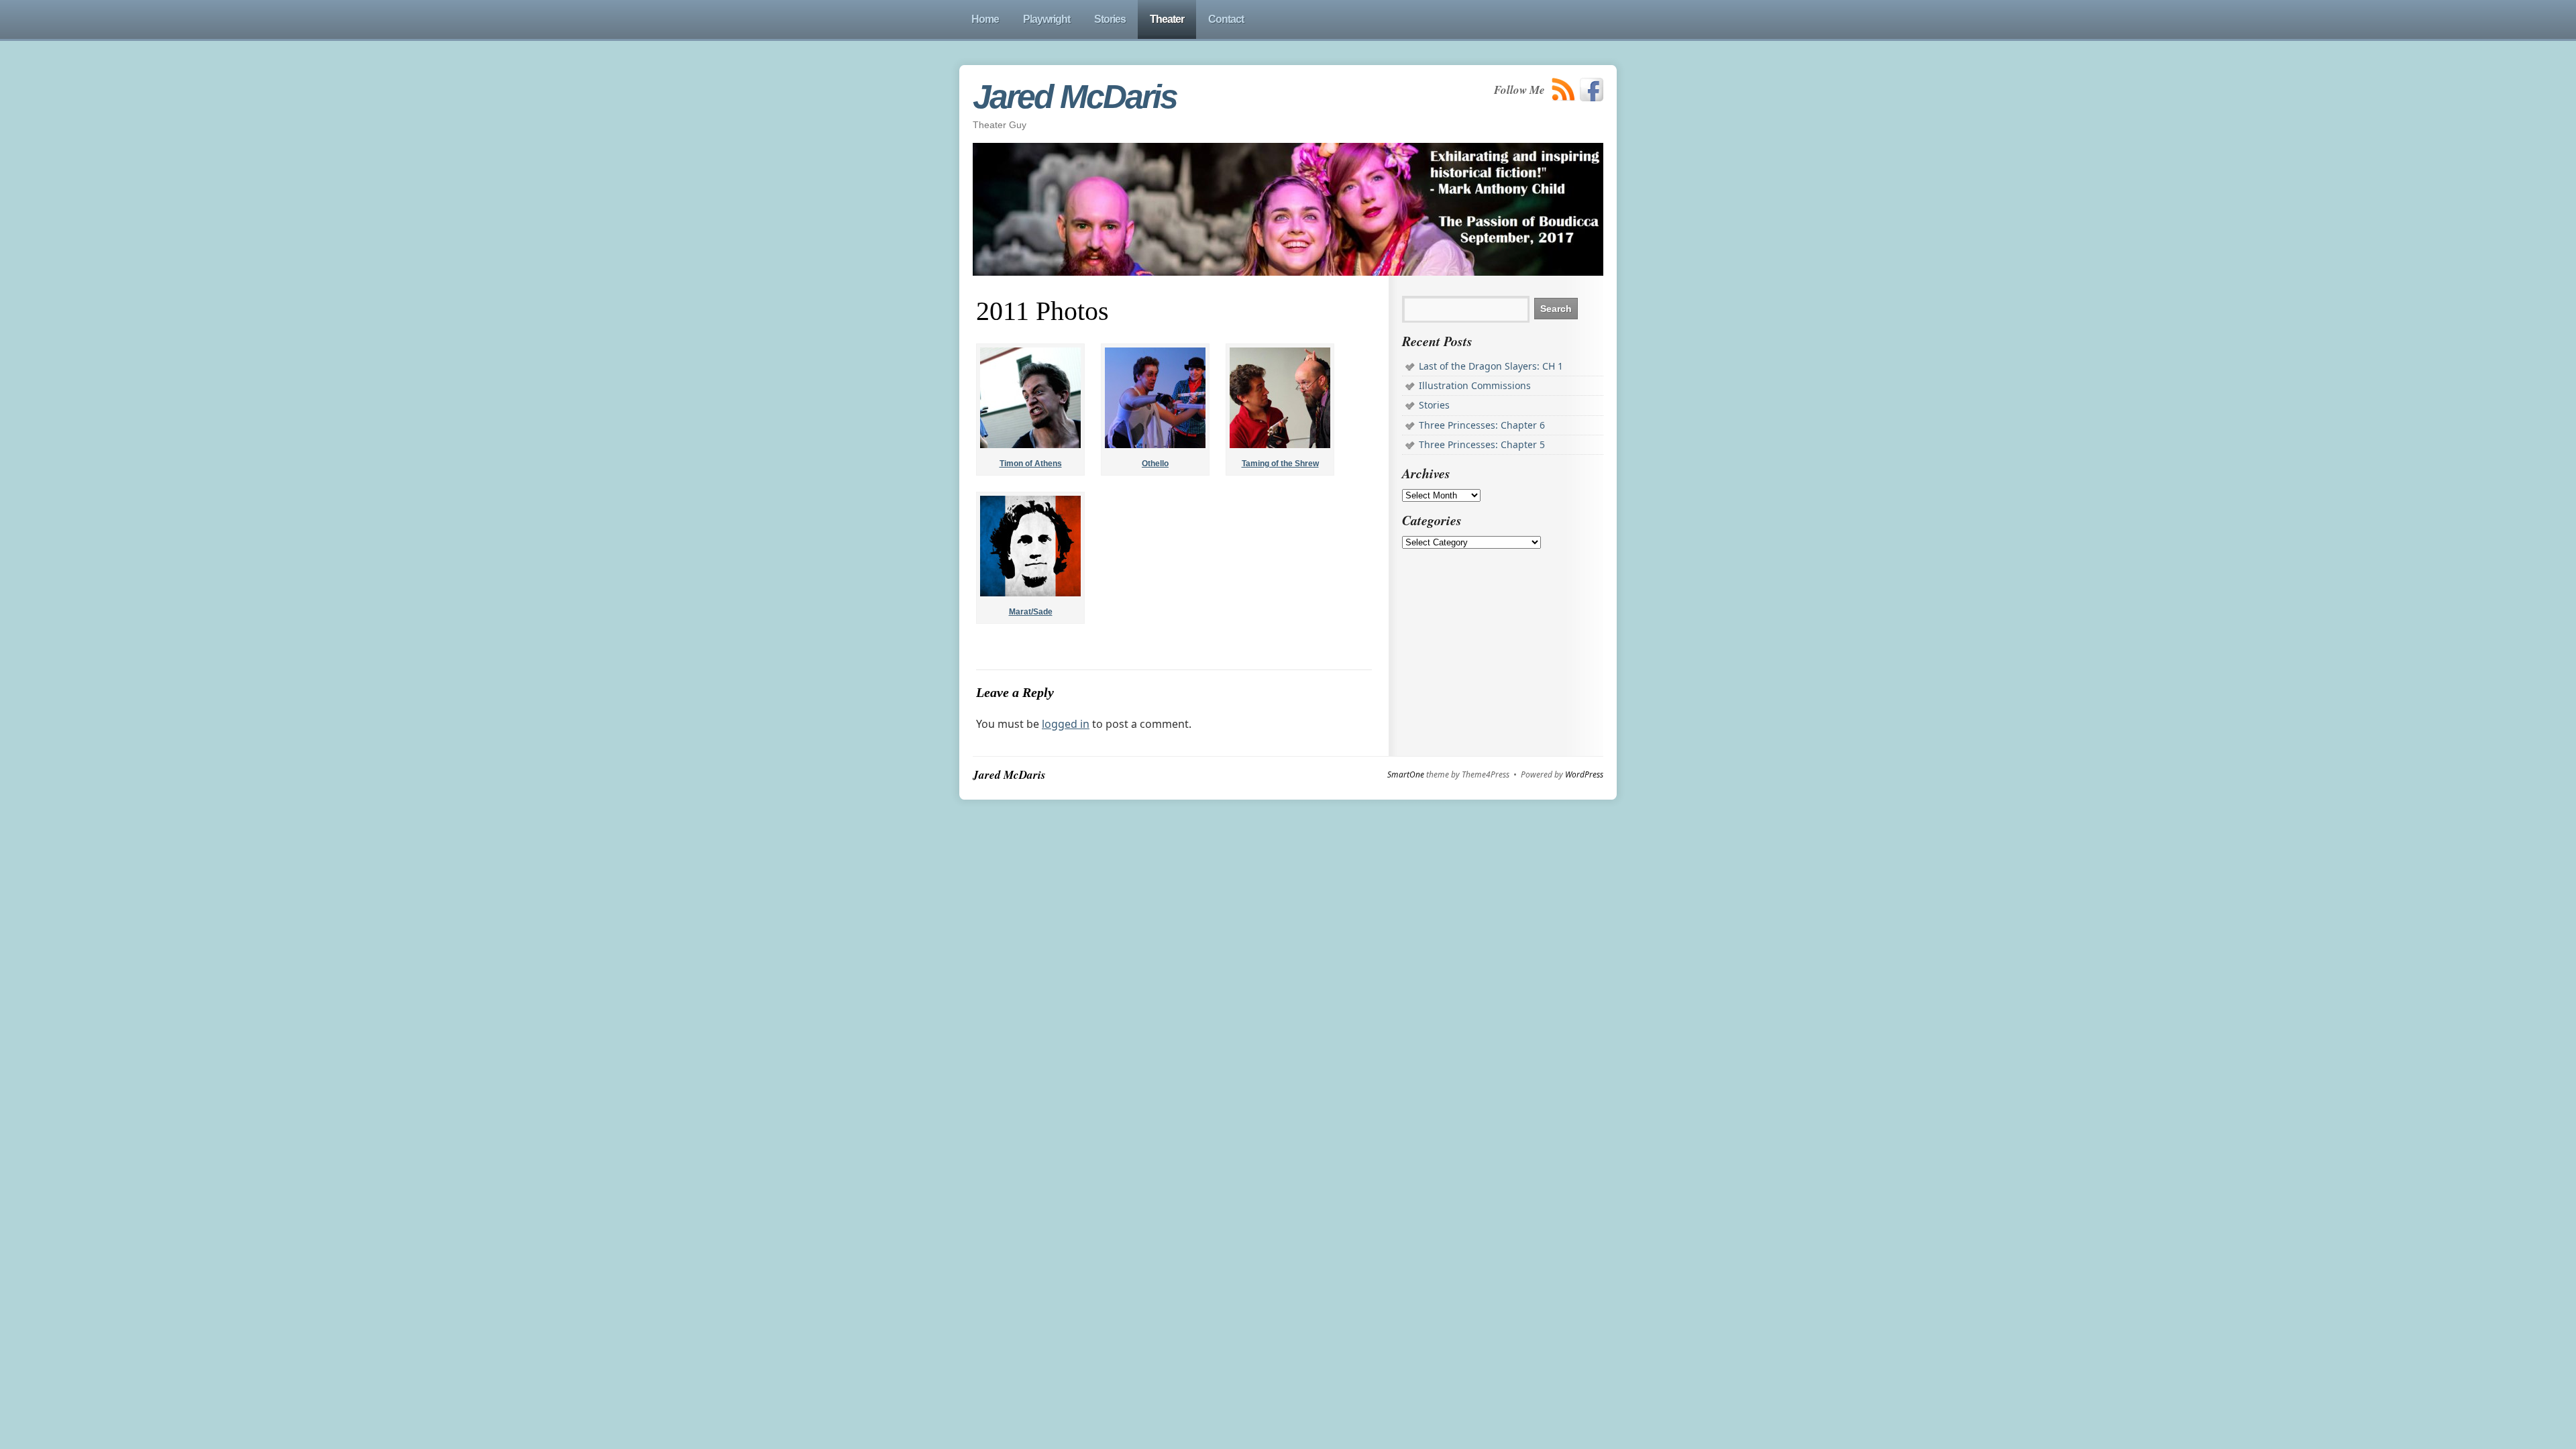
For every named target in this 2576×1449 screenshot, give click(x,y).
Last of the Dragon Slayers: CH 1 (1491, 366)
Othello (1155, 464)
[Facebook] (1592, 90)
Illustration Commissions (1475, 385)
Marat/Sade (1031, 612)
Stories (1434, 405)
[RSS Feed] (1564, 90)
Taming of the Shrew (1280, 464)
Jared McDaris (1075, 97)
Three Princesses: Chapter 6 (1482, 425)
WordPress (1584, 775)
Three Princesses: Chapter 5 (1482, 444)
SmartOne (1406, 775)
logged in (1066, 724)
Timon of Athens (1031, 464)
